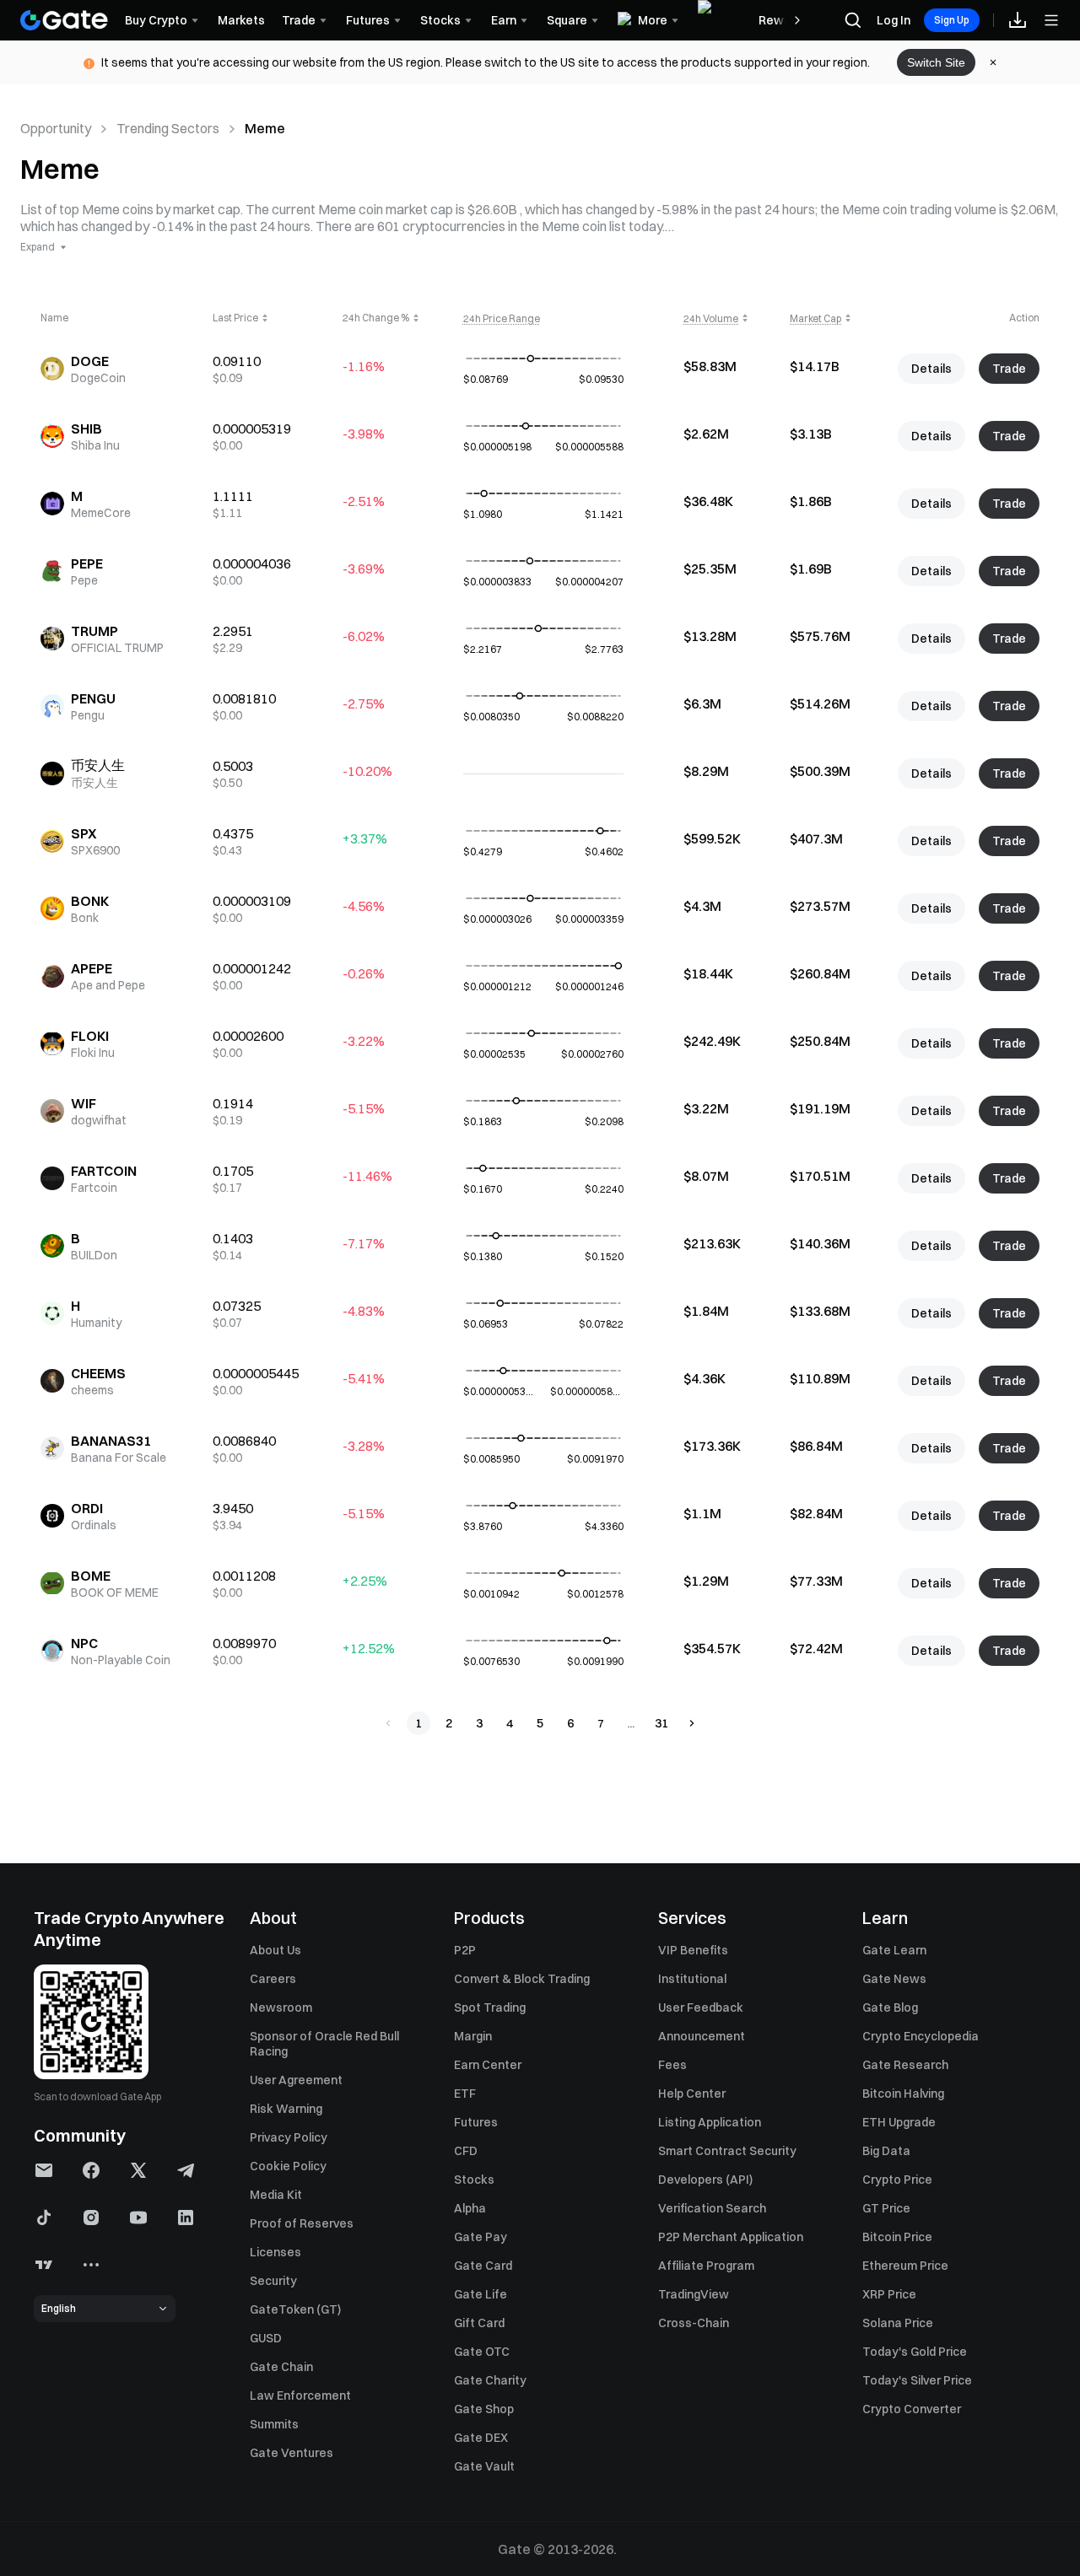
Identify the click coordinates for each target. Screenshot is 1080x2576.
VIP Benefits (693, 1950)
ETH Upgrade (899, 2122)
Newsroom (281, 2007)
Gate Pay (481, 2237)
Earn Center (488, 2065)
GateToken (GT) (295, 2309)
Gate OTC (482, 2352)
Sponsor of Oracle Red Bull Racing (324, 2044)
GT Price (886, 2208)
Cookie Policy (288, 2166)
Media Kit (276, 2195)
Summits (274, 2424)
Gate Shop (484, 2409)
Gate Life (481, 2294)
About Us (275, 1950)
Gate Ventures (292, 2453)
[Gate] (64, 20)
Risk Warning (286, 2109)
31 (661, 1723)
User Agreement (296, 2080)
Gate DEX (481, 2438)
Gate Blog (890, 2007)
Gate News (894, 1979)
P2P (465, 1950)
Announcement (702, 2036)
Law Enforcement (300, 2395)
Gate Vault (484, 2466)
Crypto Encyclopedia (921, 2036)
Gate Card (483, 2266)
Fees (672, 2065)
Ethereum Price (905, 2266)
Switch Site (936, 62)
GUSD (266, 2338)
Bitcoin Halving (903, 2094)
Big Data (886, 2151)
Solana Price (898, 2323)
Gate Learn (894, 1950)
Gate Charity (490, 2380)
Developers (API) (705, 2180)
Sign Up (952, 20)
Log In (894, 20)
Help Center (692, 2094)
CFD (466, 2151)
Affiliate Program (706, 2266)
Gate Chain (281, 2367)
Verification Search (712, 2208)
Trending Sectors (168, 128)
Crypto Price (897, 2180)
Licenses (275, 2252)
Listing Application (710, 2122)
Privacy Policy (289, 2137)
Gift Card (479, 2323)
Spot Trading (490, 2007)
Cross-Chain (694, 2323)
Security (273, 2281)
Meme (265, 128)
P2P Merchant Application (731, 2237)
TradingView (694, 2294)
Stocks (474, 2180)
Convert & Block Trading (522, 1979)
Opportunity (56, 128)
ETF (465, 2094)
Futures (476, 2122)
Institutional (692, 1979)
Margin (473, 2036)
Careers (273, 1979)
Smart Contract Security (727, 2151)
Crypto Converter (912, 2409)
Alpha (470, 2208)
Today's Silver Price (917, 2380)
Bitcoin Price (897, 2237)
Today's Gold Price (915, 2352)
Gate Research (905, 2065)
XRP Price (889, 2294)
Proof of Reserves (302, 2223)
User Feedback (701, 2007)
